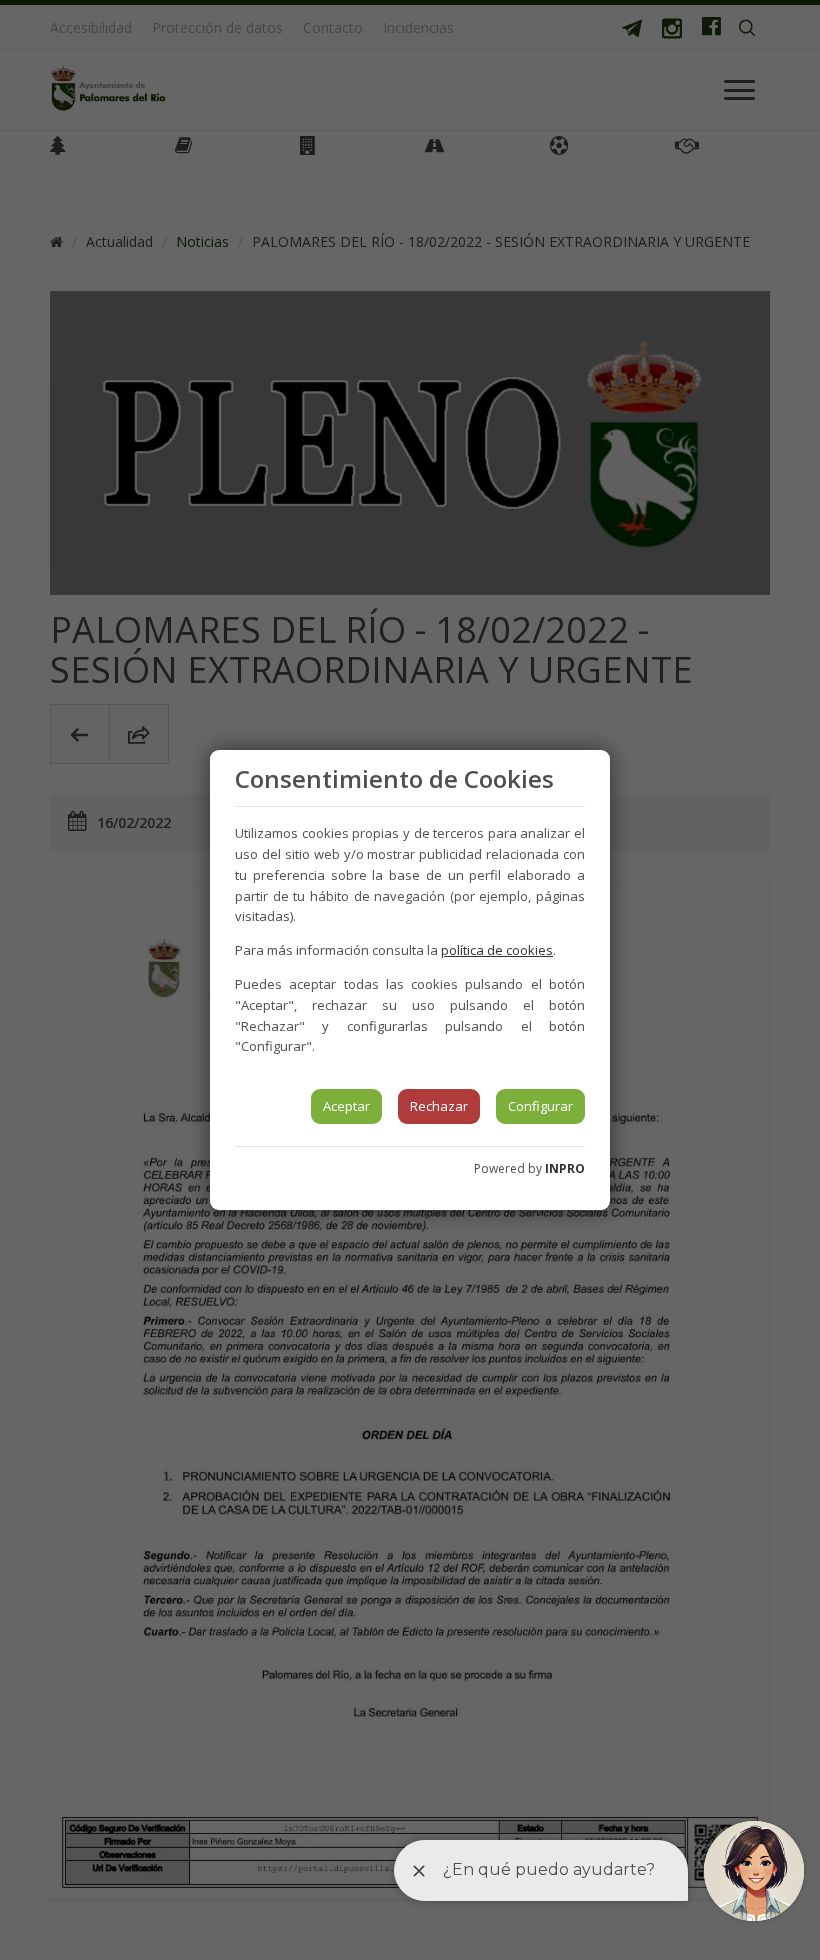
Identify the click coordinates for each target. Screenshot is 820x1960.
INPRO (565, 1168)
